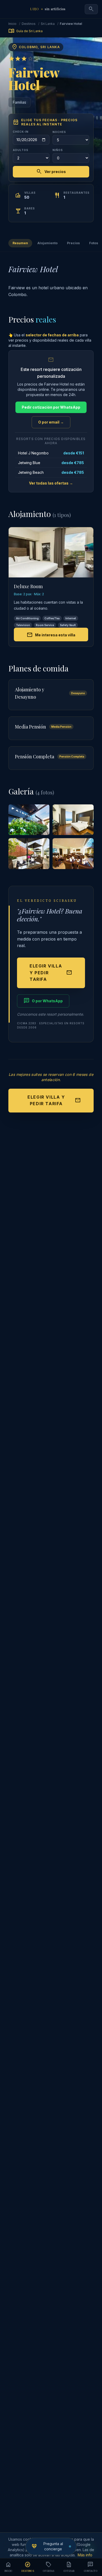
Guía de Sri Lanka (25, 31)
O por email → (51, 422)
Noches (59, 132)
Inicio (12, 24)
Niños (58, 150)
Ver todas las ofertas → (51, 483)
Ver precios (51, 172)
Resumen (20, 243)
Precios (73, 243)
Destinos (29, 24)
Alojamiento (47, 243)
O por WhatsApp (43, 1001)
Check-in (21, 132)
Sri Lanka (48, 24)
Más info (85, 2555)
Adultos (21, 150)
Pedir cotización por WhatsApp (51, 407)
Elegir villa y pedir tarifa (51, 973)
